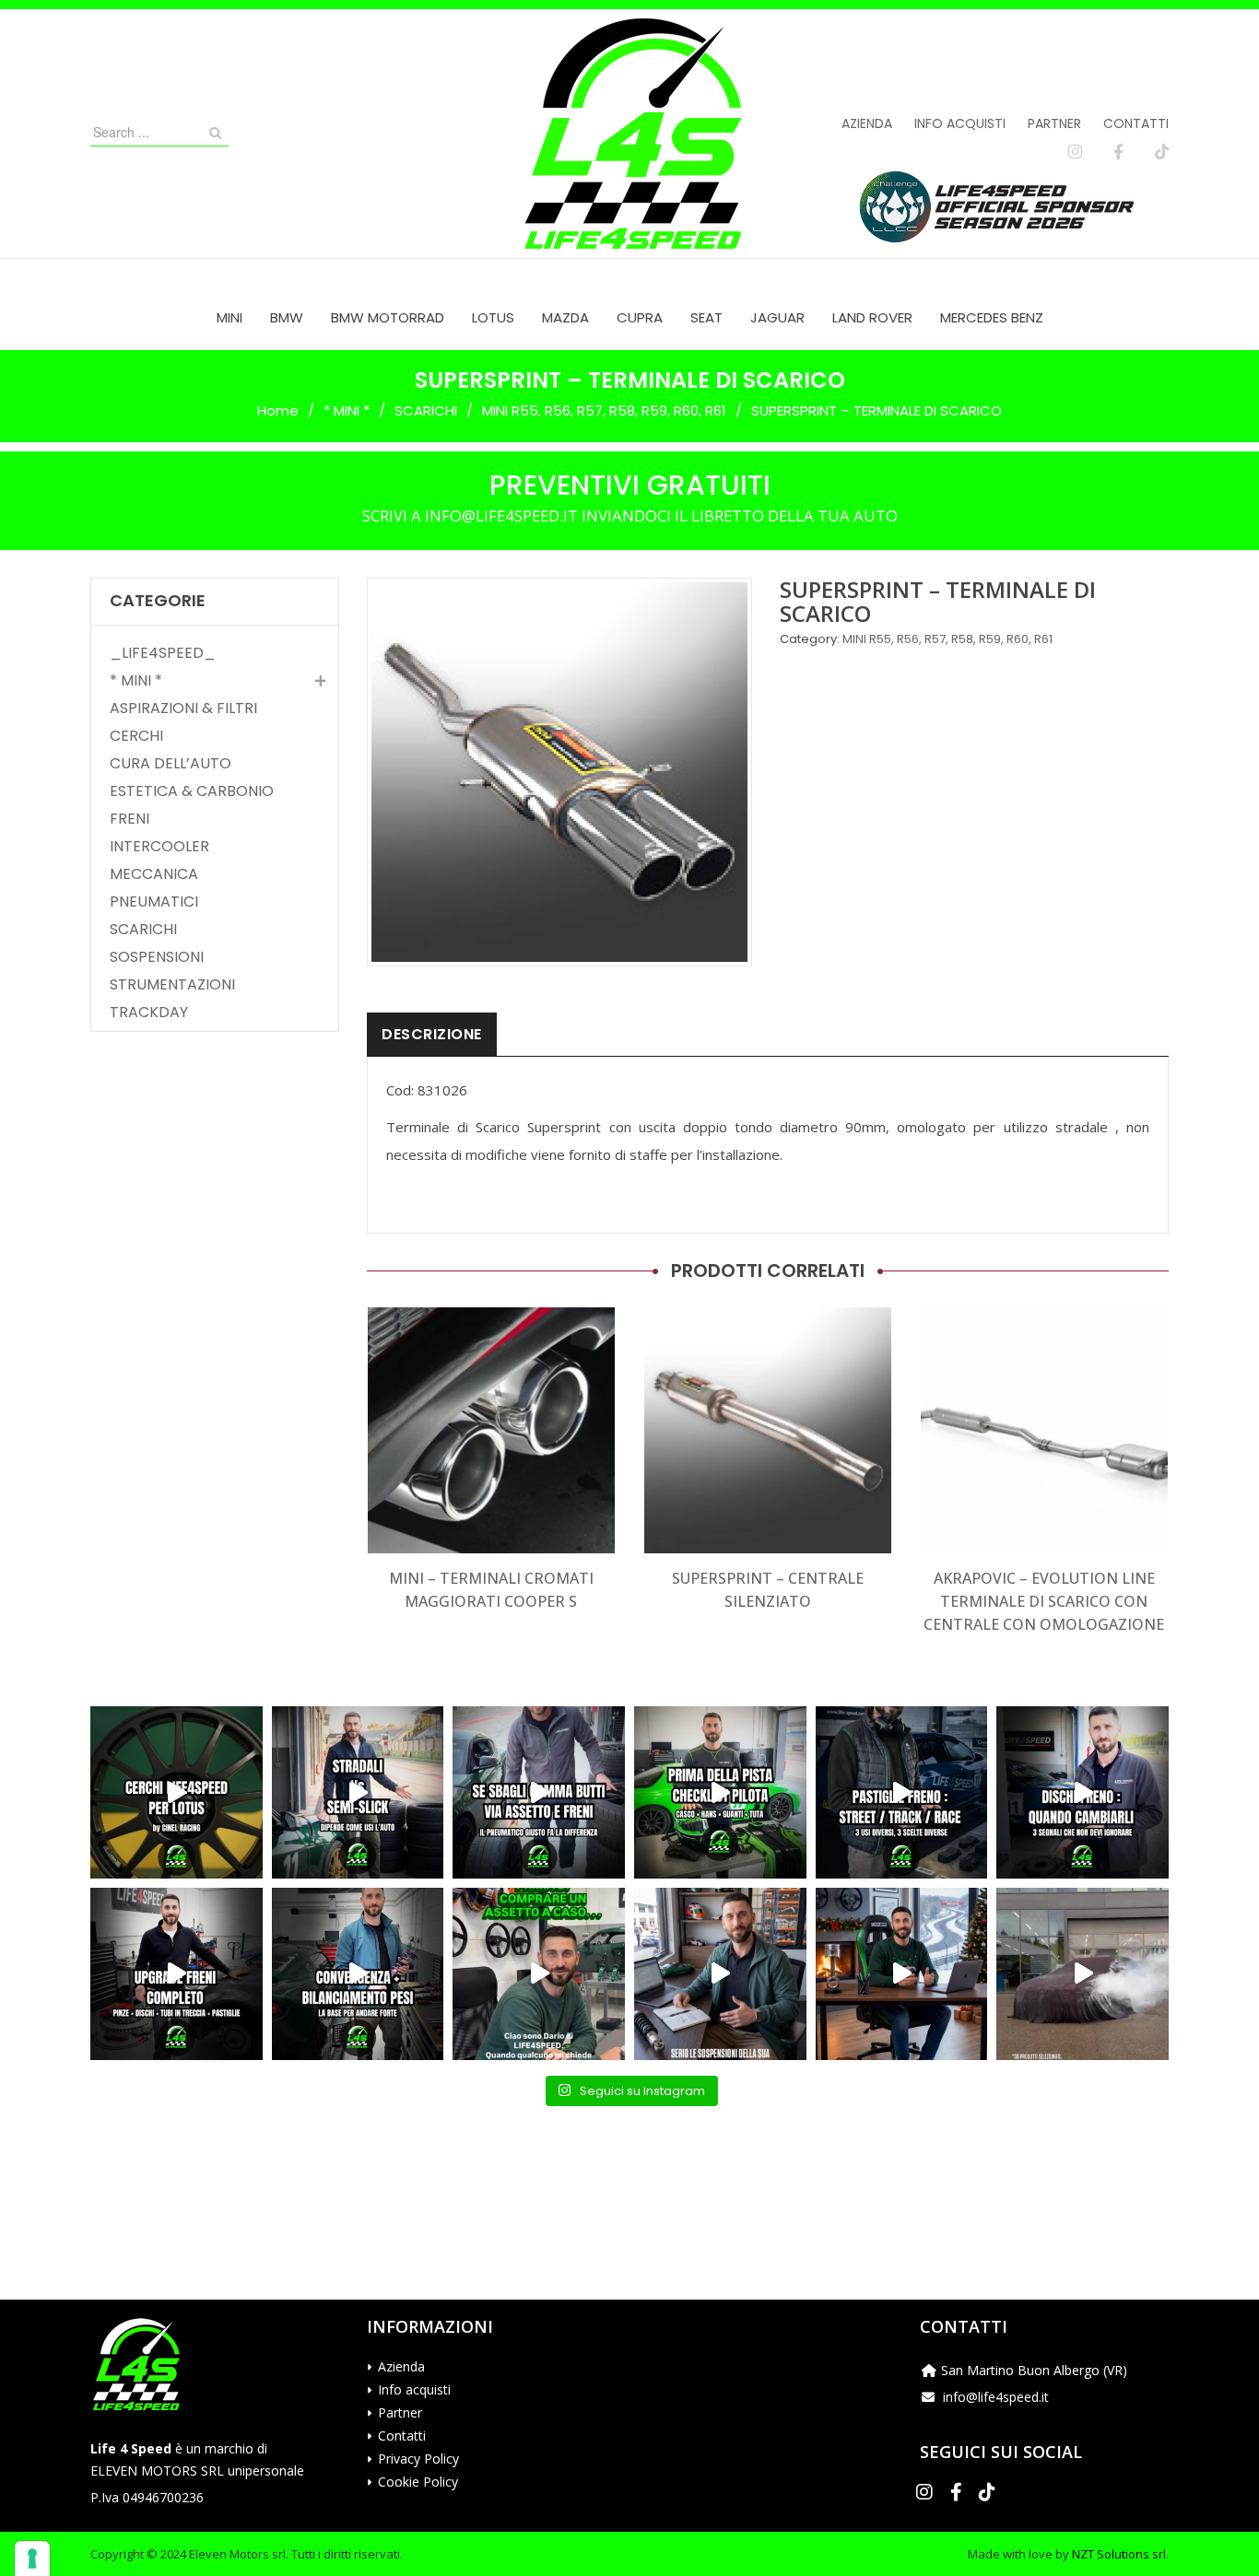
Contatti (1136, 123)
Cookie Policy (418, 2482)
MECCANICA (154, 874)
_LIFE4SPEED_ (163, 653)
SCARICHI (426, 410)
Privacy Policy (418, 2459)
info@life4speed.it (996, 2397)
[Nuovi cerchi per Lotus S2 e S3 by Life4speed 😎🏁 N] (176, 1792)
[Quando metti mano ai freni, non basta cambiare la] (176, 1974)
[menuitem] (229, 317)
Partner (1054, 123)
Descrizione (432, 1034)
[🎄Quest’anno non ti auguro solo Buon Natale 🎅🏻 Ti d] (902, 1974)
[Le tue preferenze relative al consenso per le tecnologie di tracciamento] (32, 2558)
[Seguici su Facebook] (1118, 152)
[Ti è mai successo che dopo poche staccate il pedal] (1083, 1792)
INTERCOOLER (159, 847)
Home (278, 410)
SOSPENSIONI (157, 957)
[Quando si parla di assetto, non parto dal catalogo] (539, 1974)
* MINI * (347, 410)
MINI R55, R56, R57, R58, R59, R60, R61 (604, 410)
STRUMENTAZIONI (172, 985)
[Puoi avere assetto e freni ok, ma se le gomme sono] (539, 1792)
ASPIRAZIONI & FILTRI (183, 708)
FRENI (129, 819)
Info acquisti (960, 123)
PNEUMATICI (154, 902)
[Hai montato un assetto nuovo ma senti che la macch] (358, 1974)
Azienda (867, 123)
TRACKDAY (149, 1013)
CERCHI (136, 736)
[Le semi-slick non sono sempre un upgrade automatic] (358, 1792)
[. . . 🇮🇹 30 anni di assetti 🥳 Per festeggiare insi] (1083, 1974)
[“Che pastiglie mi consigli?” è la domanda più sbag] (902, 1792)
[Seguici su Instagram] (1075, 152)
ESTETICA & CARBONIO (192, 791)
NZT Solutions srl (1119, 2554)
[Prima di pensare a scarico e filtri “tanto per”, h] (720, 1974)
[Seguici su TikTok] (1162, 152)
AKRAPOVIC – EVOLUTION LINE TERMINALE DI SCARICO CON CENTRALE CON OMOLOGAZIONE (1044, 1601)
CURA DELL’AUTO (171, 764)
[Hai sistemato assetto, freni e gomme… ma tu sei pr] (720, 1792)
